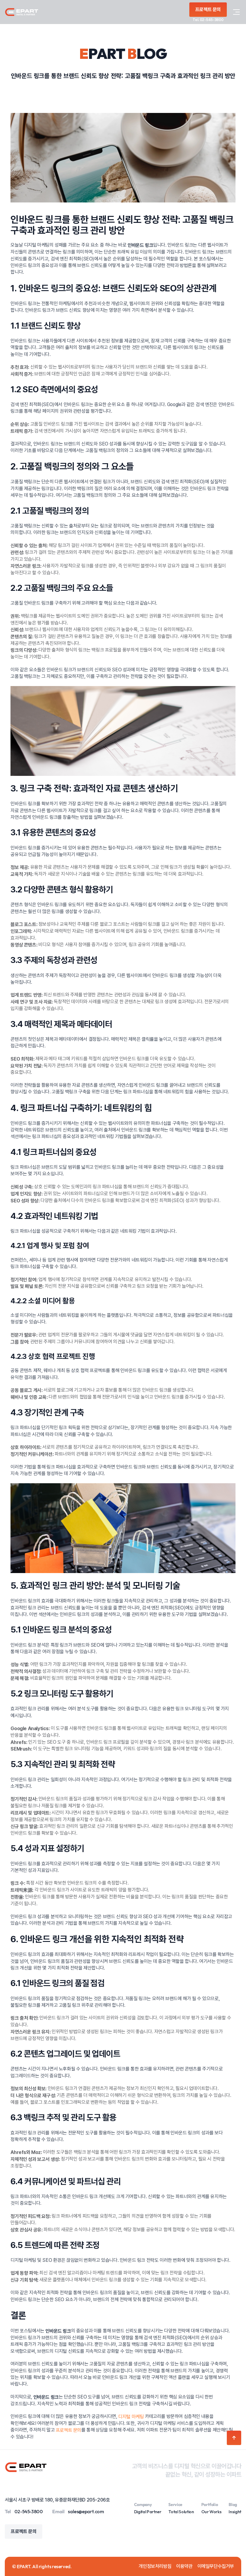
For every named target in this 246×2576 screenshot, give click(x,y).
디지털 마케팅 (131, 2417)
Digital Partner (148, 2512)
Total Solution (181, 2512)
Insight (235, 2512)
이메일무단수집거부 (216, 2566)
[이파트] (22, 12)
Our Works (211, 2512)
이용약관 (184, 2566)
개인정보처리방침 (155, 2566)
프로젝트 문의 (69, 2430)
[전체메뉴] (236, 12)
